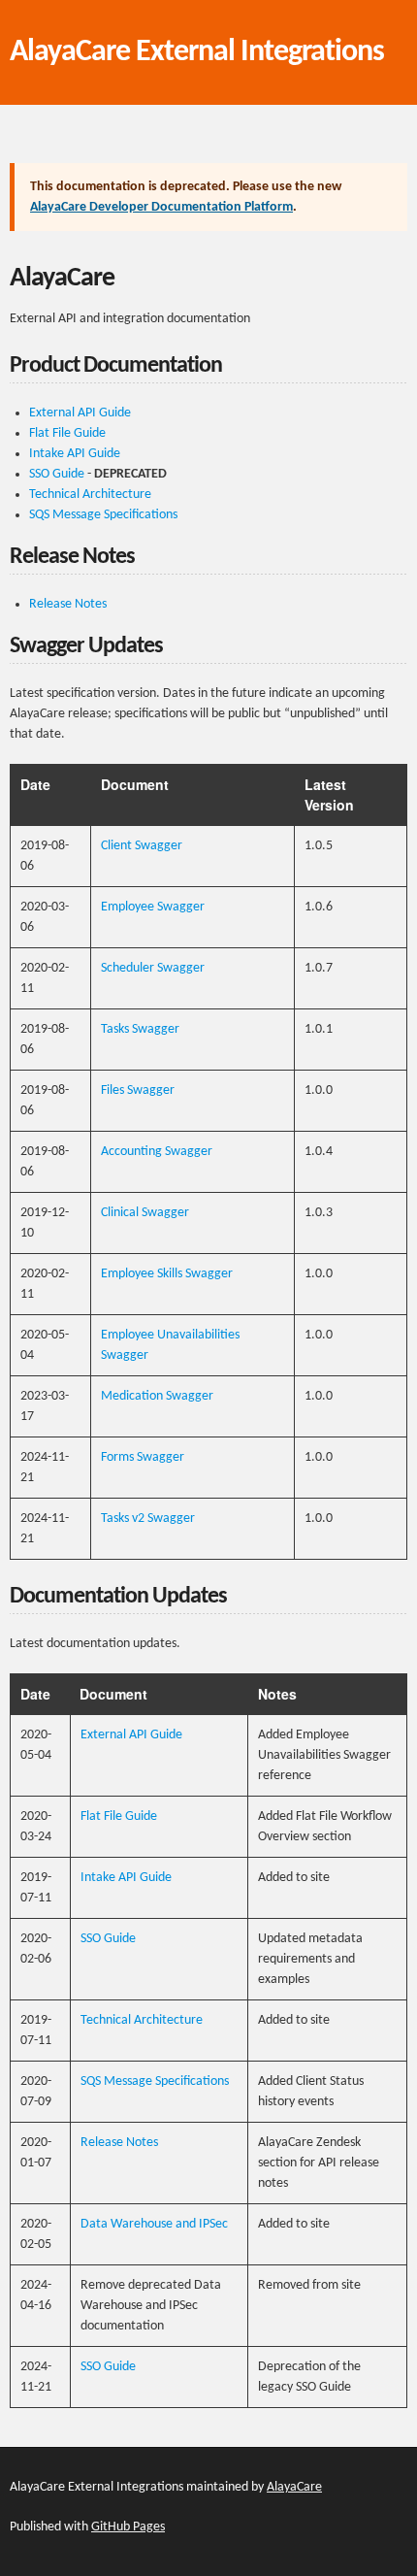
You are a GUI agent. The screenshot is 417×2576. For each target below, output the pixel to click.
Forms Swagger (143, 1457)
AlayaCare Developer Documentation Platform (161, 207)
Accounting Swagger (157, 1152)
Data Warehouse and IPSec (154, 2224)
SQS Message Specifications (103, 515)
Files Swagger (138, 1090)
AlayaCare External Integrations (197, 52)
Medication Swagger (157, 1396)
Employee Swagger (153, 907)
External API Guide (80, 413)
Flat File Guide (67, 433)
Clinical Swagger (145, 1213)
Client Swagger (142, 846)
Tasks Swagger (140, 1029)
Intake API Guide (75, 454)
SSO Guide (57, 474)
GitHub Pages (128, 2527)
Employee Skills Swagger (167, 1274)
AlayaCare (294, 2487)
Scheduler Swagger (153, 968)
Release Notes (68, 604)
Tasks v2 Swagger (148, 1519)
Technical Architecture (90, 495)
